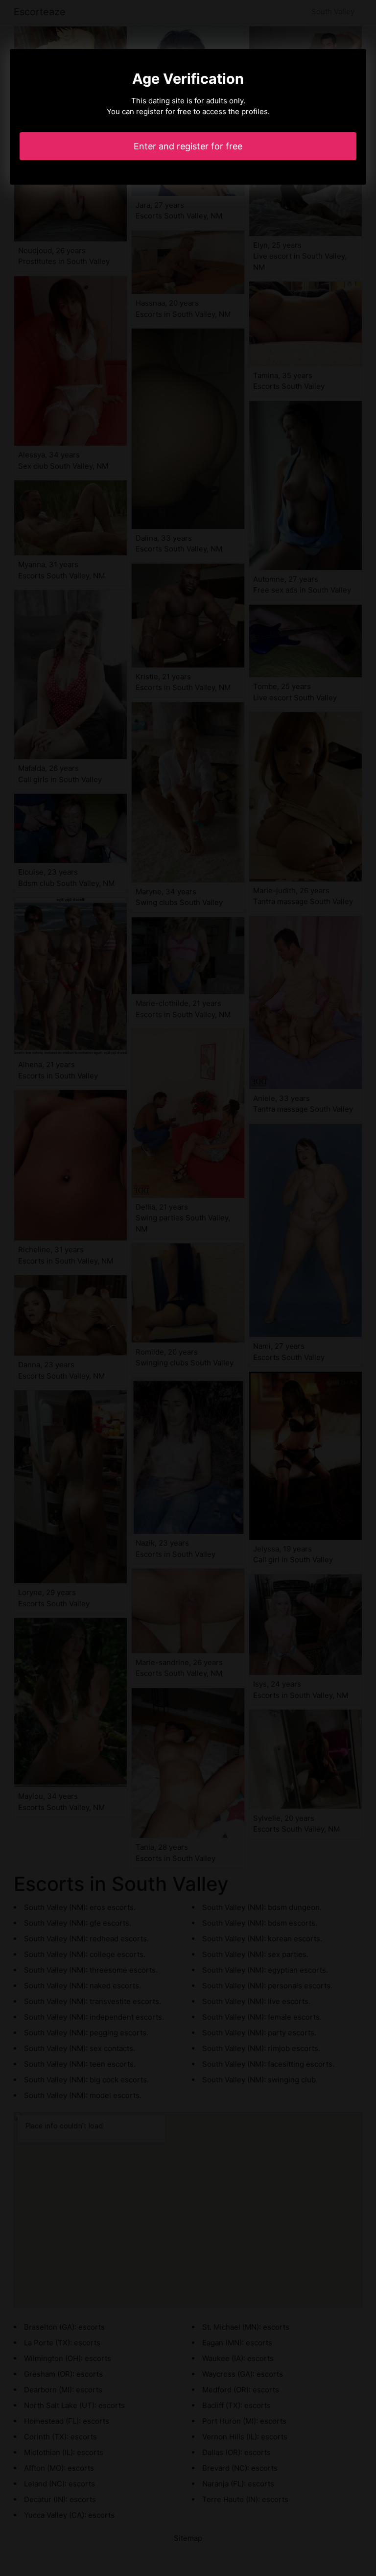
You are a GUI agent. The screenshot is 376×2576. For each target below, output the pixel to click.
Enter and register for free (188, 146)
